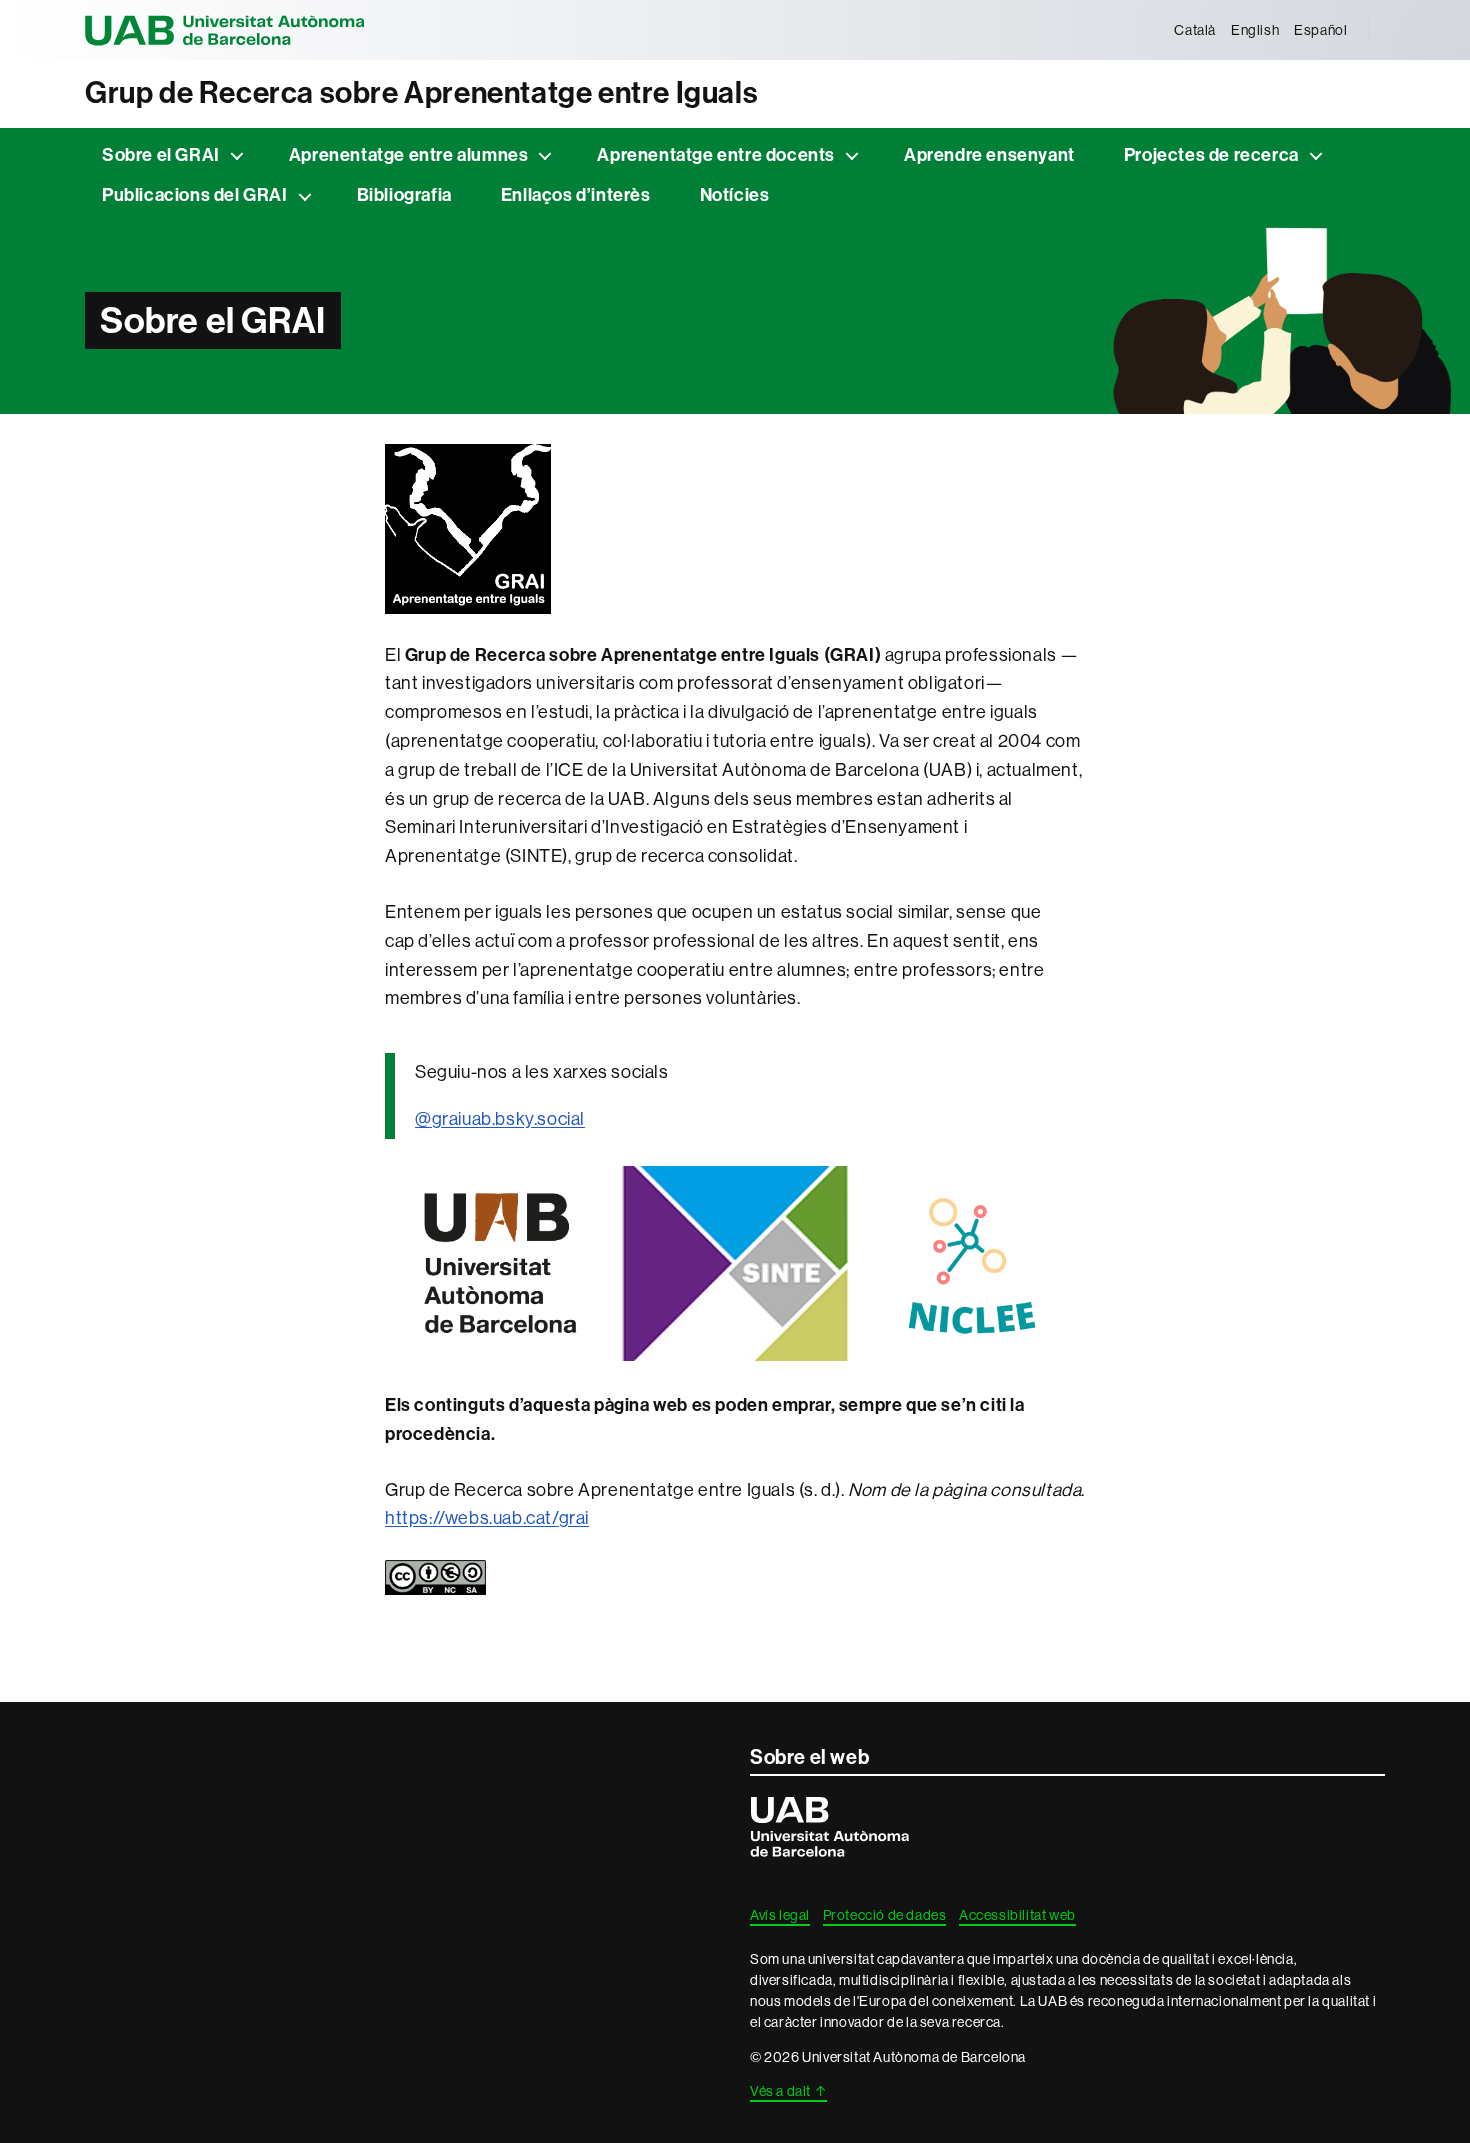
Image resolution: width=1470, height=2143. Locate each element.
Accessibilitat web (1017, 1915)
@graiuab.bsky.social (500, 1118)
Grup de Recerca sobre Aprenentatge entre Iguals (421, 93)
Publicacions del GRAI (195, 195)
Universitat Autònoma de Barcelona (225, 30)
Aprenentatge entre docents (716, 155)
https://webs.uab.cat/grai (487, 1517)
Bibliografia (404, 195)
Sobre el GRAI (161, 155)
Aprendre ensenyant (989, 155)
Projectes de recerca (1211, 155)
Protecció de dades (885, 1915)
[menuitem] (1195, 30)
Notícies (735, 195)
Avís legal (780, 1915)
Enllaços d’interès (576, 195)
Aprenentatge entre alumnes (409, 155)
